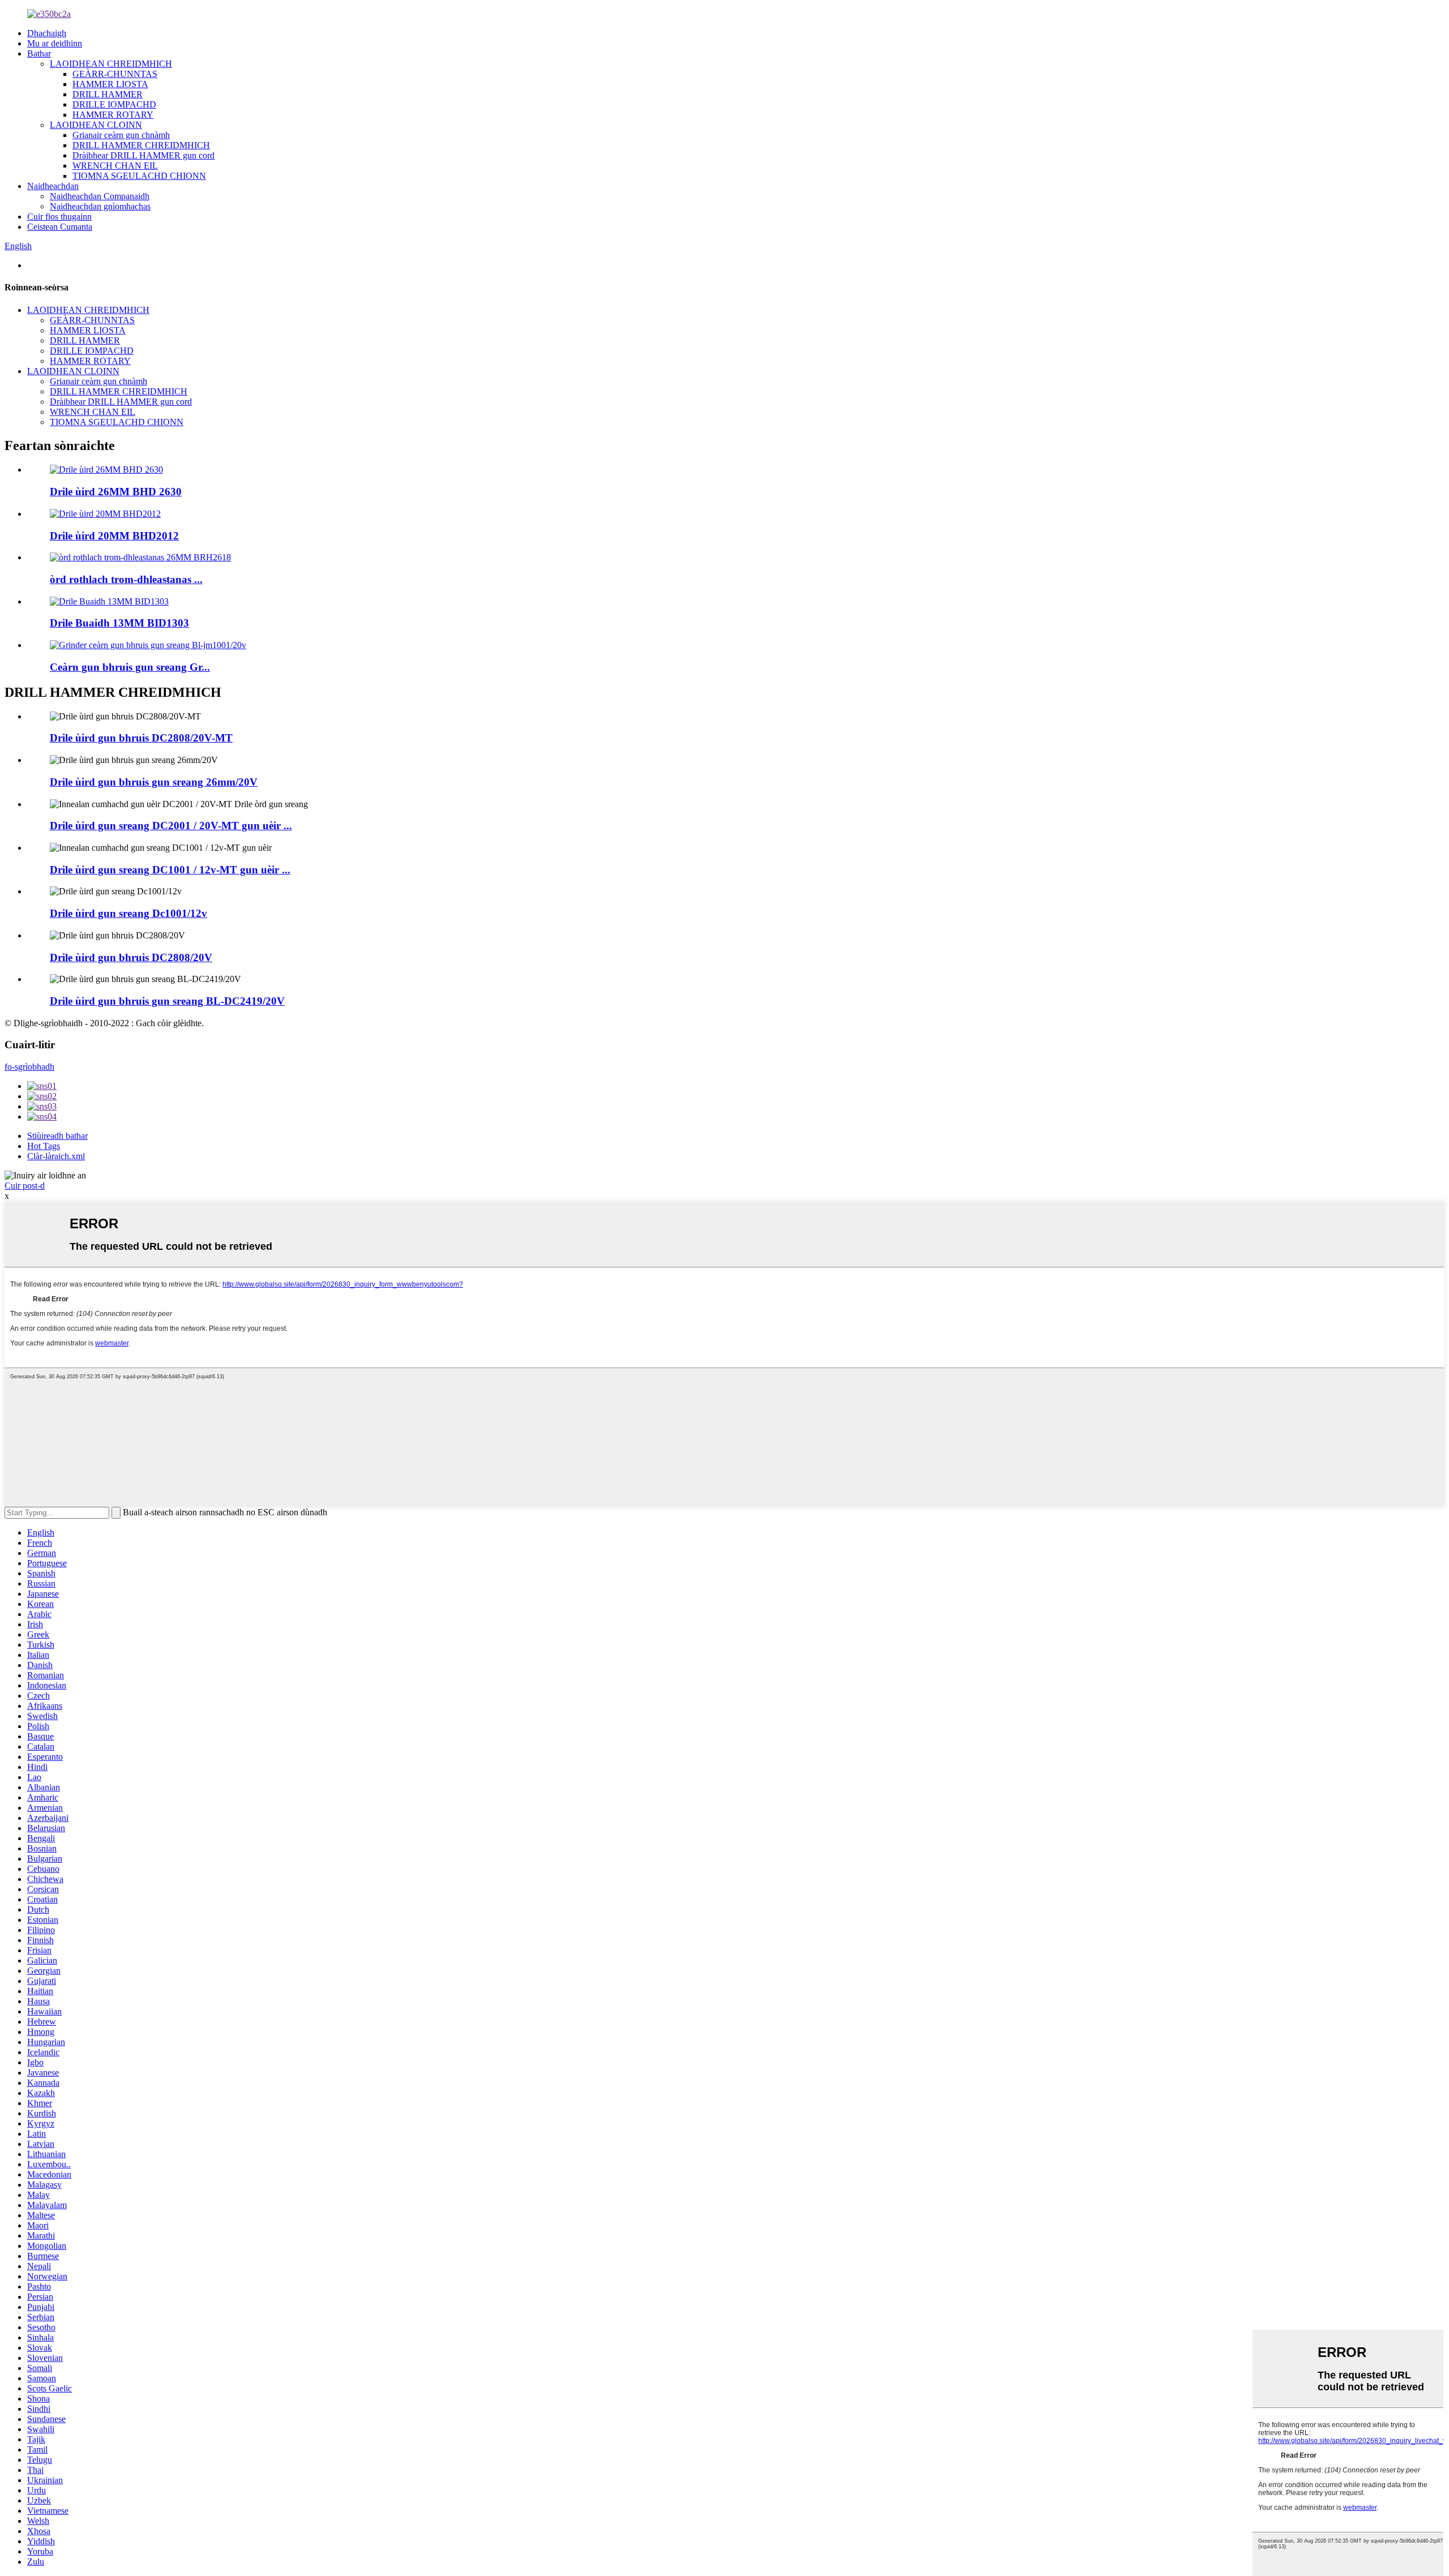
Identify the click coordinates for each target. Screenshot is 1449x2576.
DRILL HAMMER (108, 94)
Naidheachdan (53, 186)
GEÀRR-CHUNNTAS (115, 74)
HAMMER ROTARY (113, 115)
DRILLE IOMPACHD (114, 104)
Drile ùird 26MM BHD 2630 (116, 492)
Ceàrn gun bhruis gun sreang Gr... (130, 667)
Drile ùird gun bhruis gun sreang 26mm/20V (154, 782)
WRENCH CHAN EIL (115, 166)
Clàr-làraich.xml (56, 1156)
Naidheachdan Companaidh (100, 196)
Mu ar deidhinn (55, 43)
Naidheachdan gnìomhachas (100, 206)
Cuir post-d (25, 1186)
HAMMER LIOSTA (110, 84)
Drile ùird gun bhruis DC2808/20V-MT (141, 738)
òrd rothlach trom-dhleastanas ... (126, 579)
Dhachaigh (47, 33)
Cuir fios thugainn (59, 217)
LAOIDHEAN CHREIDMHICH (111, 64)
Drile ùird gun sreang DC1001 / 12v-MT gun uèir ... (170, 870)
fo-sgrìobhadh (29, 1067)
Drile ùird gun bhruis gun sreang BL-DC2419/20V (167, 1001)
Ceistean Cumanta (60, 227)
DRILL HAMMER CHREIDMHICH (141, 145)
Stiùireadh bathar (57, 1136)
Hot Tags (44, 1146)
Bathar (39, 53)
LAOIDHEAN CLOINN (96, 125)
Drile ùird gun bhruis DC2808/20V (131, 957)
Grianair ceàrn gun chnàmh (121, 135)
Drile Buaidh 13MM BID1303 (119, 623)
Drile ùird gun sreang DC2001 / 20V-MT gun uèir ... (171, 826)
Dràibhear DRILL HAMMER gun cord (143, 155)
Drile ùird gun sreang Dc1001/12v (128, 913)
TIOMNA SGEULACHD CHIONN (139, 176)
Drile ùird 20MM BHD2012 (114, 536)
